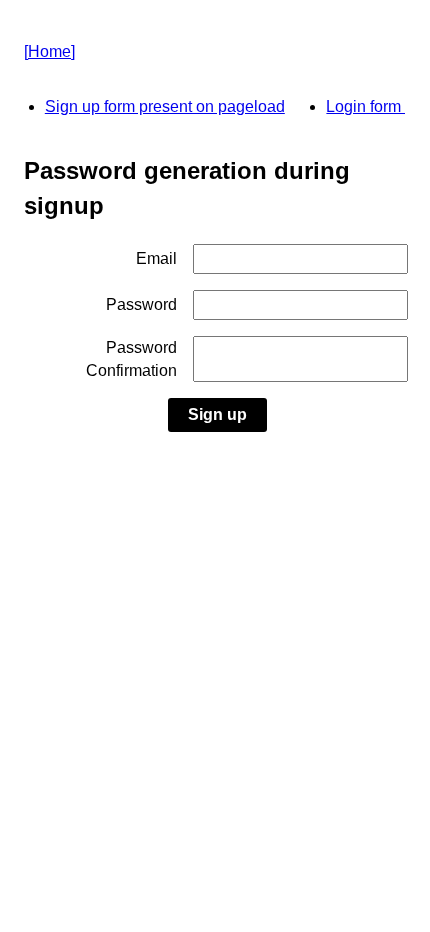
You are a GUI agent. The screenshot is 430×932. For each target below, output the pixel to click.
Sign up (217, 414)
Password (141, 304)
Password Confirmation (131, 359)
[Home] (49, 51)
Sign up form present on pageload (165, 106)
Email (156, 258)
